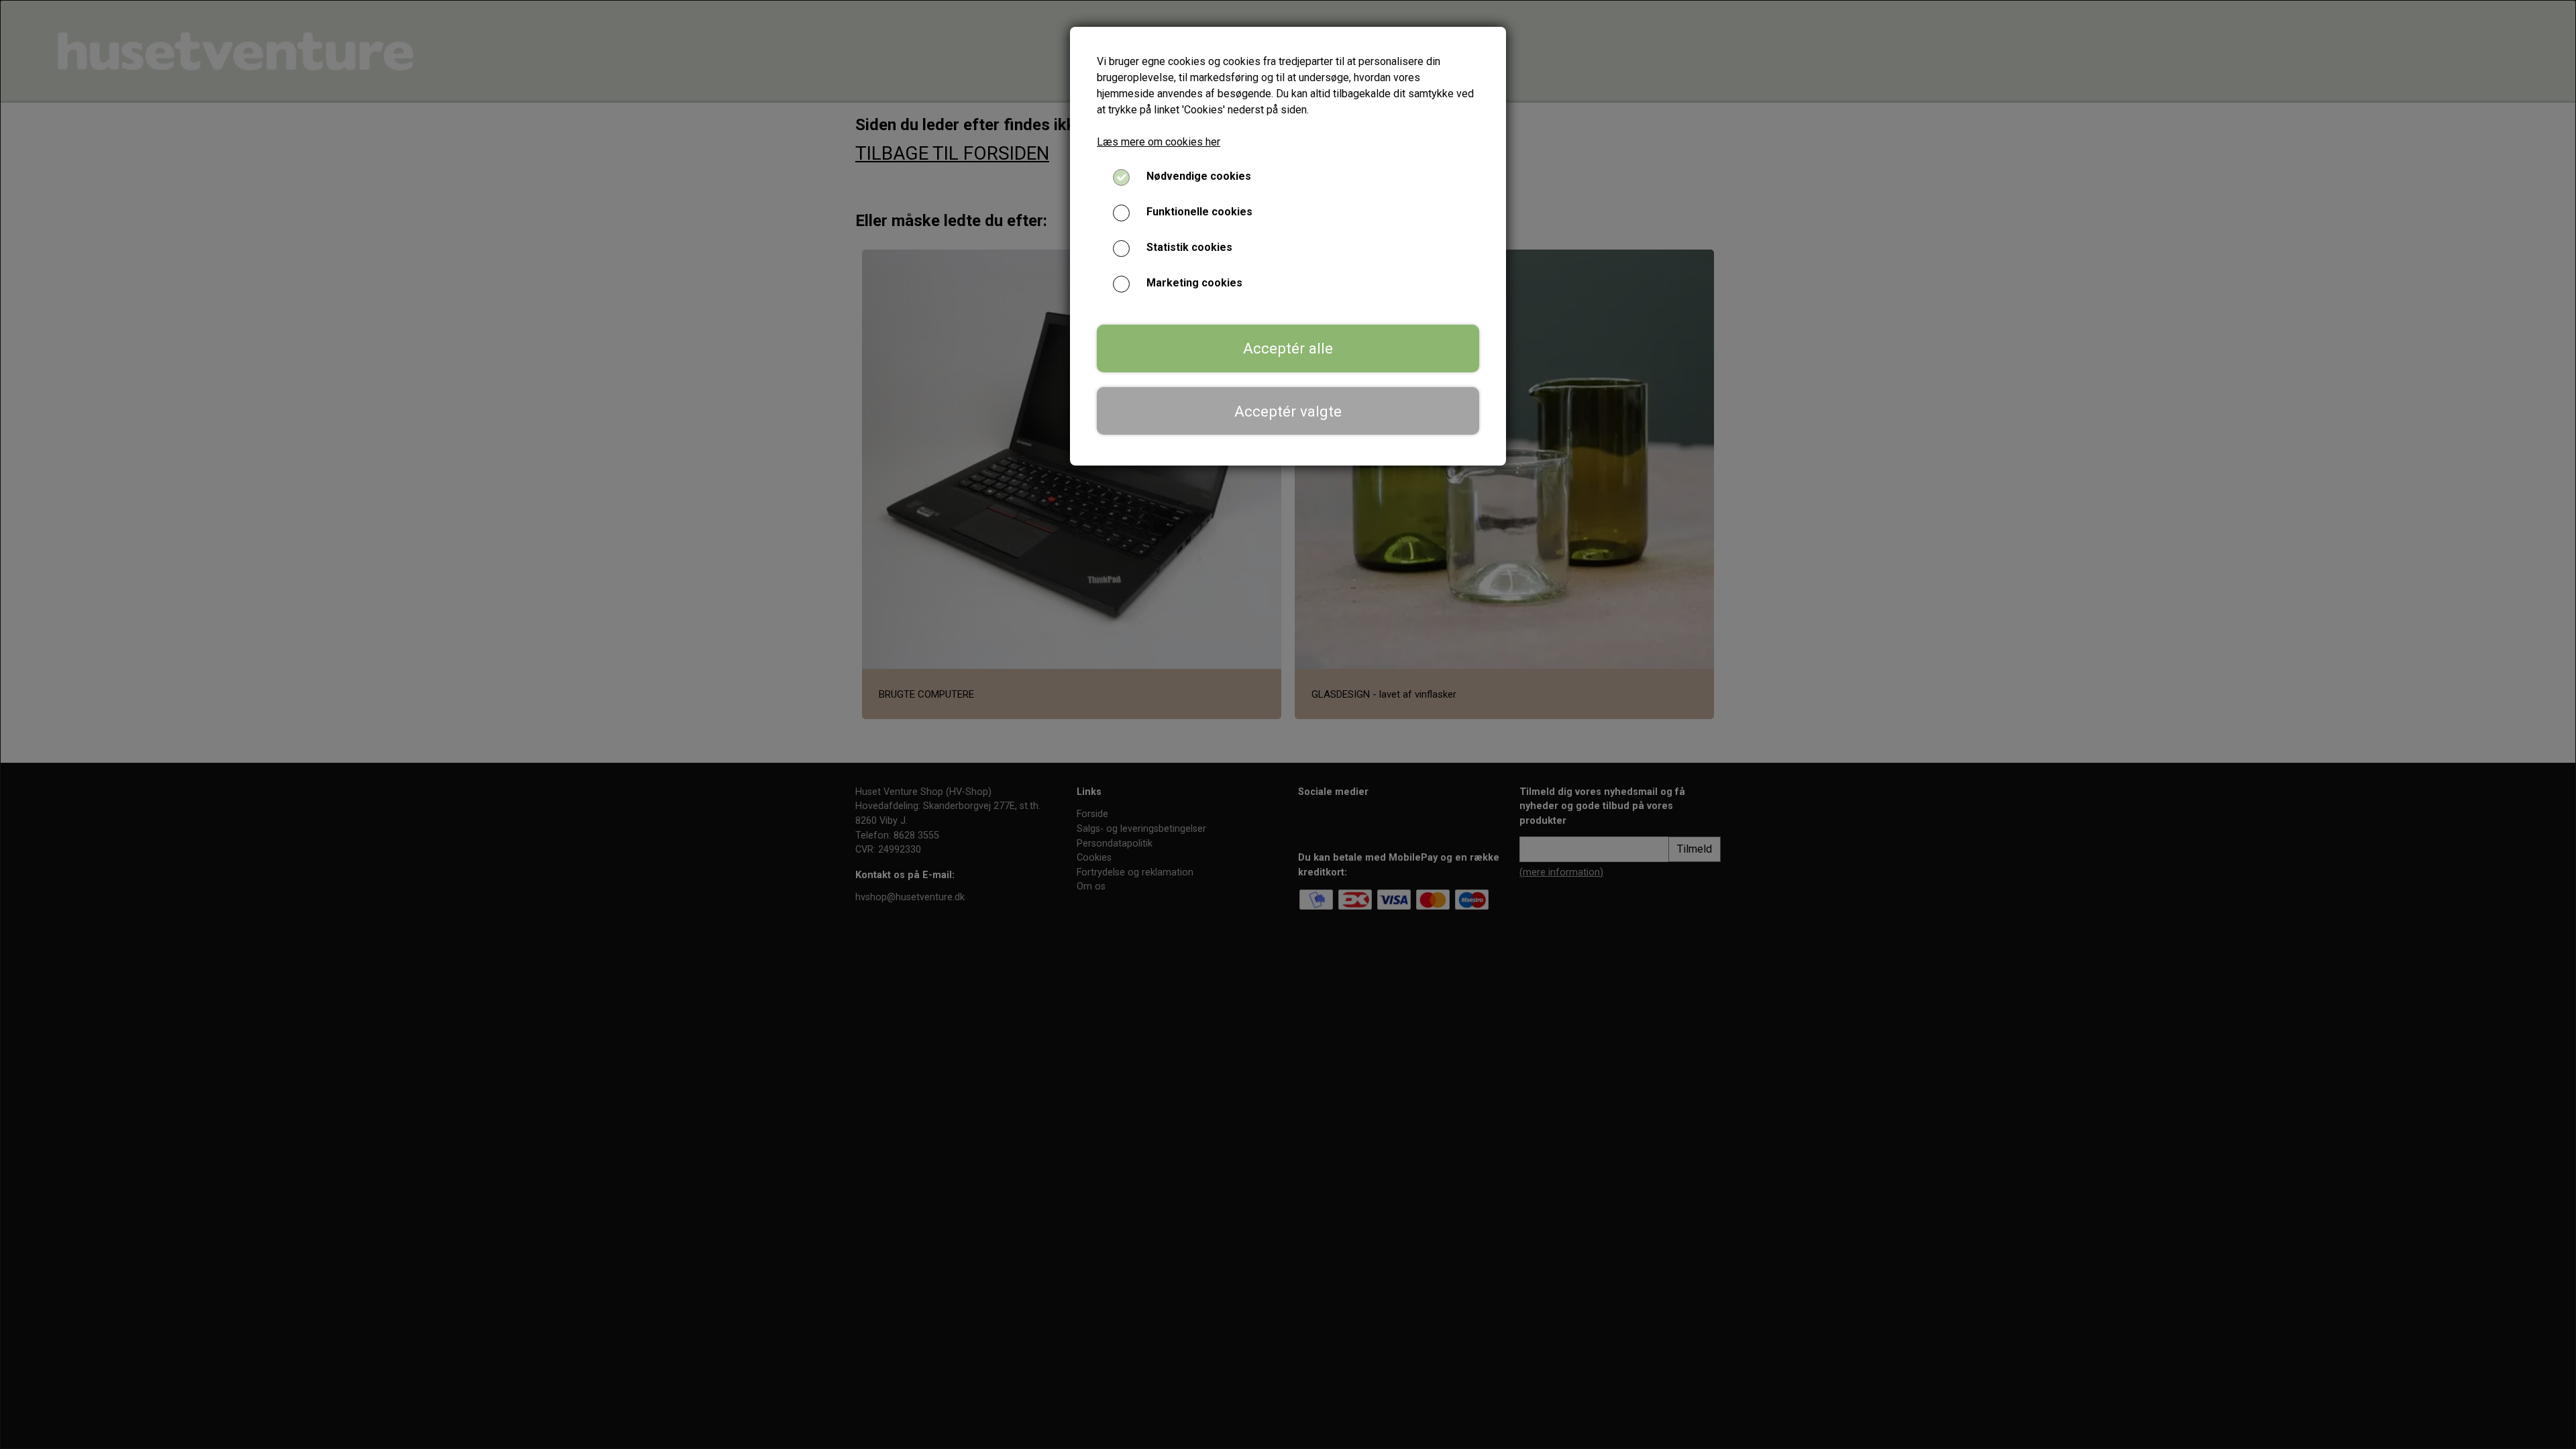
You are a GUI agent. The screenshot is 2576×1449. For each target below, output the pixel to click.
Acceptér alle (1288, 348)
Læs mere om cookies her (1159, 142)
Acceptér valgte (1288, 411)
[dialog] (1288, 724)
